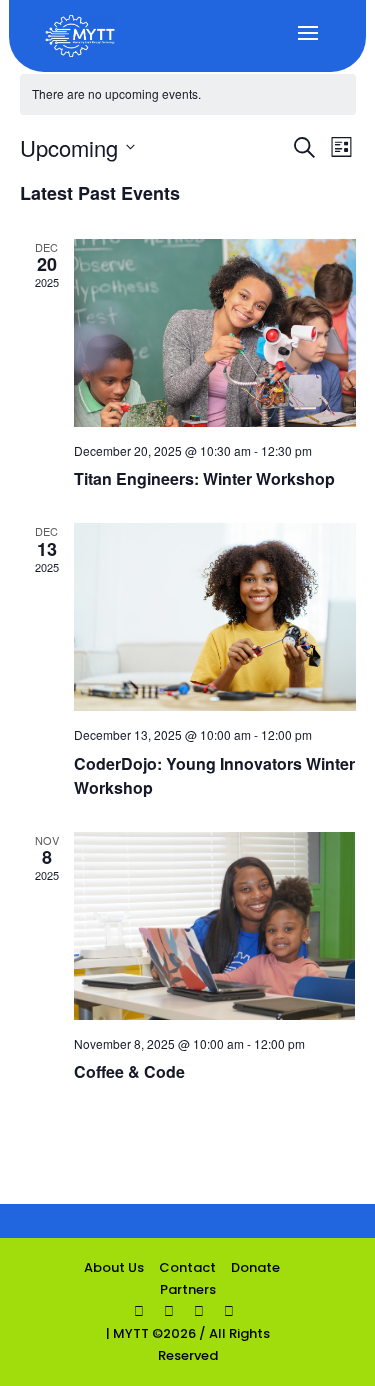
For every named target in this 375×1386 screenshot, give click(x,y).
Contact (187, 1267)
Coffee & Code (129, 1071)
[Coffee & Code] (215, 926)
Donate (255, 1267)
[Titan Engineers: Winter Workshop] (215, 333)
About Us (114, 1267)
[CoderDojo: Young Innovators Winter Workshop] (215, 617)
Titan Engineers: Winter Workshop (204, 478)
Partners (188, 1289)
